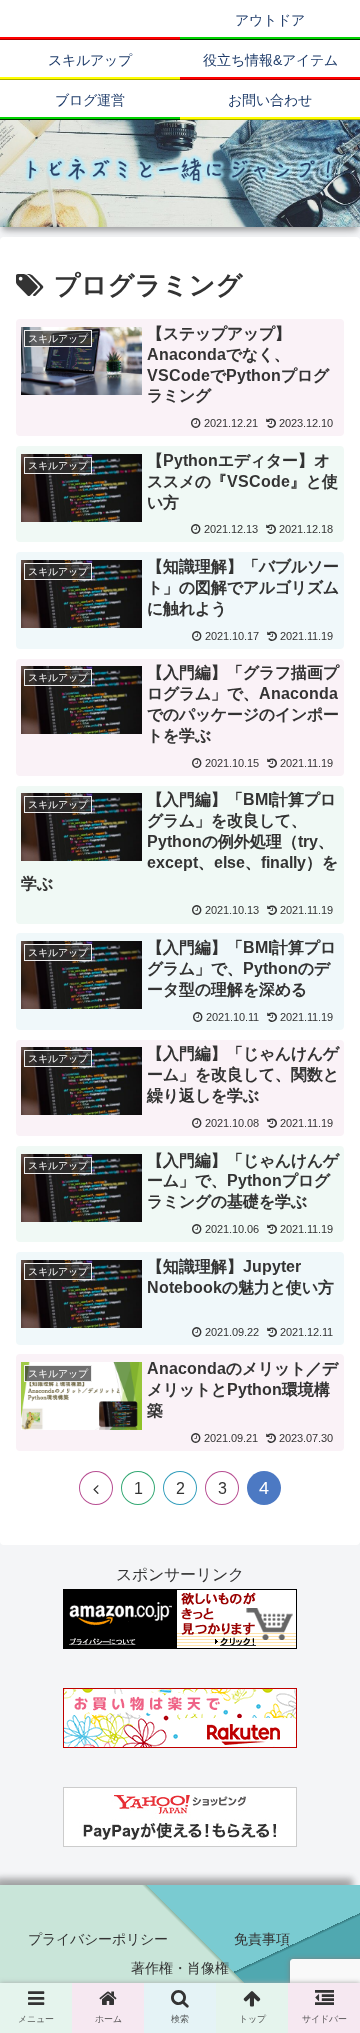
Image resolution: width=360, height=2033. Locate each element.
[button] (321, 1762)
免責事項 (262, 1939)
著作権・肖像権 (180, 1968)
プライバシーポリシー (98, 1939)
